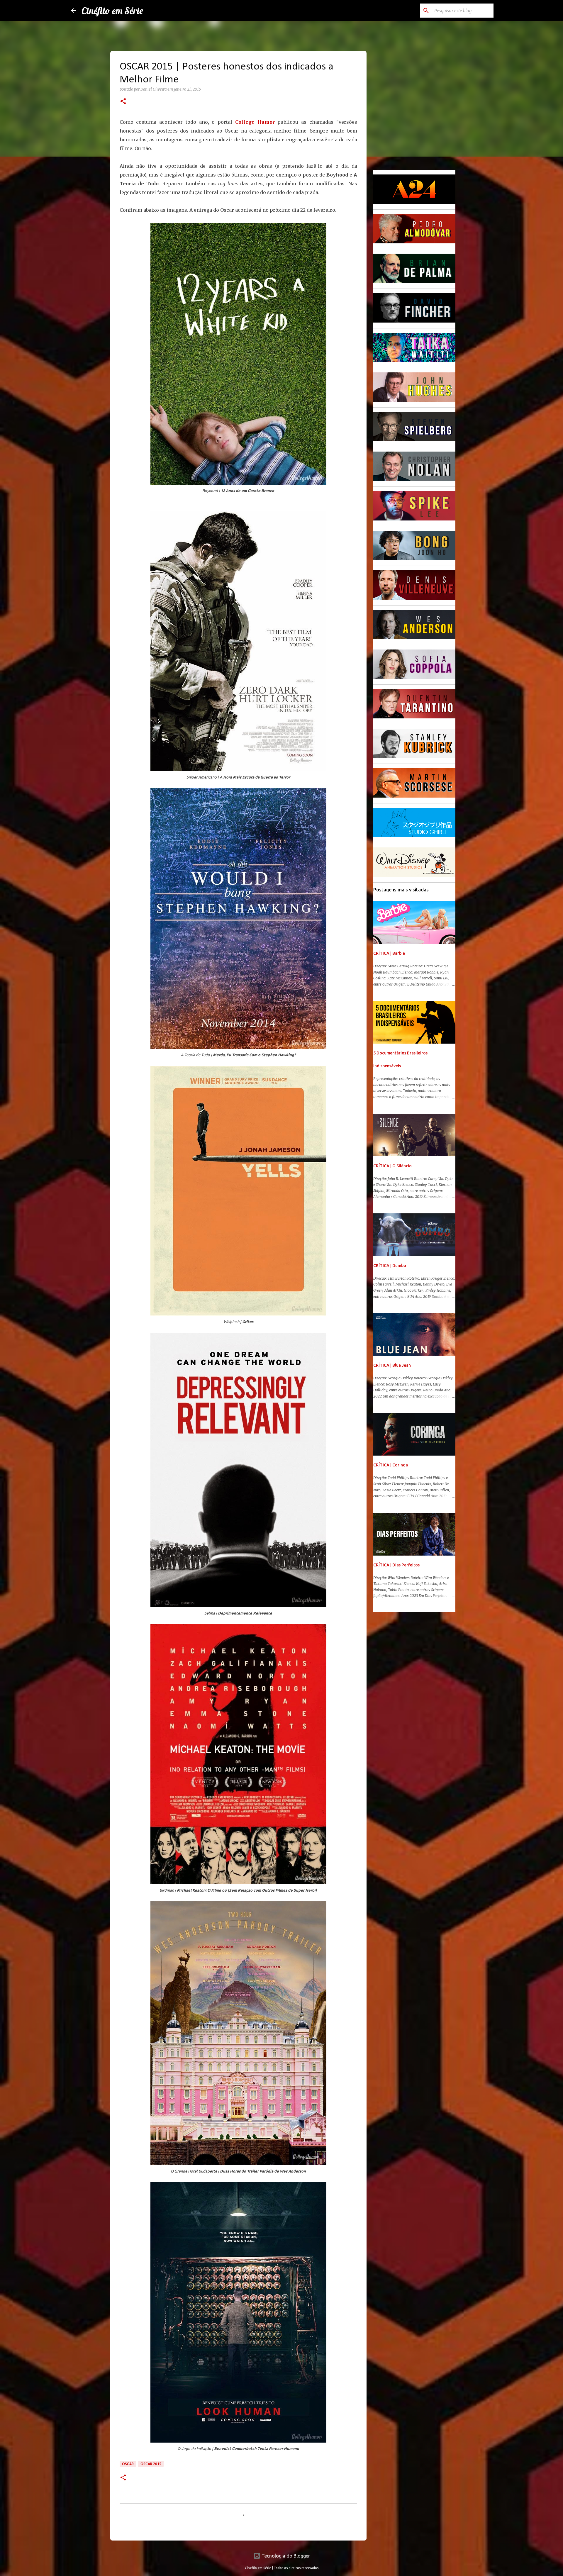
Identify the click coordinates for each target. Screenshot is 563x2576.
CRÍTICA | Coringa (391, 1465)
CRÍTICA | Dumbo (390, 1266)
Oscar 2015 (151, 2464)
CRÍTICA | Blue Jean (392, 1365)
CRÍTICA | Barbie (389, 953)
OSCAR (128, 2464)
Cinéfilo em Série (112, 11)
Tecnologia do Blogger (285, 2556)
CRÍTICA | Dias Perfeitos (396, 1565)
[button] (123, 102)
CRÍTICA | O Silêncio (392, 1166)
